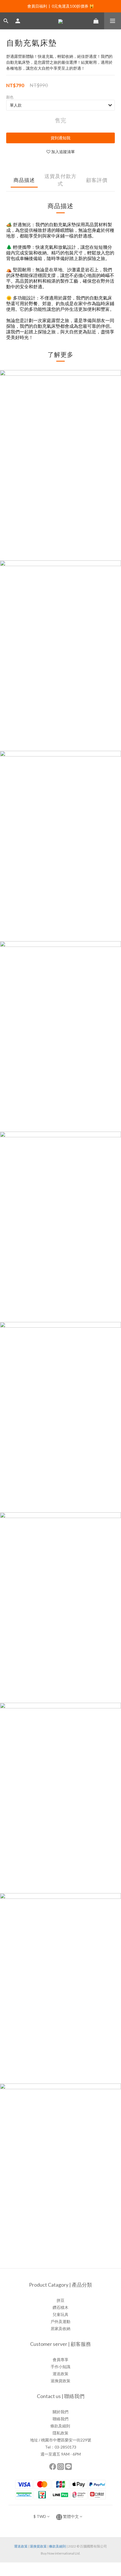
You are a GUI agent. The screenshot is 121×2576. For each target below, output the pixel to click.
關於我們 (60, 2412)
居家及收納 (60, 2328)
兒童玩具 (60, 2314)
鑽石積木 (60, 2307)
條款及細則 (60, 2426)
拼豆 (60, 2300)
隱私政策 (60, 2433)
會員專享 (60, 2360)
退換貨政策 (60, 2381)
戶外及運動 (60, 2321)
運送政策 (60, 2374)
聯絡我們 (60, 2419)
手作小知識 (60, 2367)
